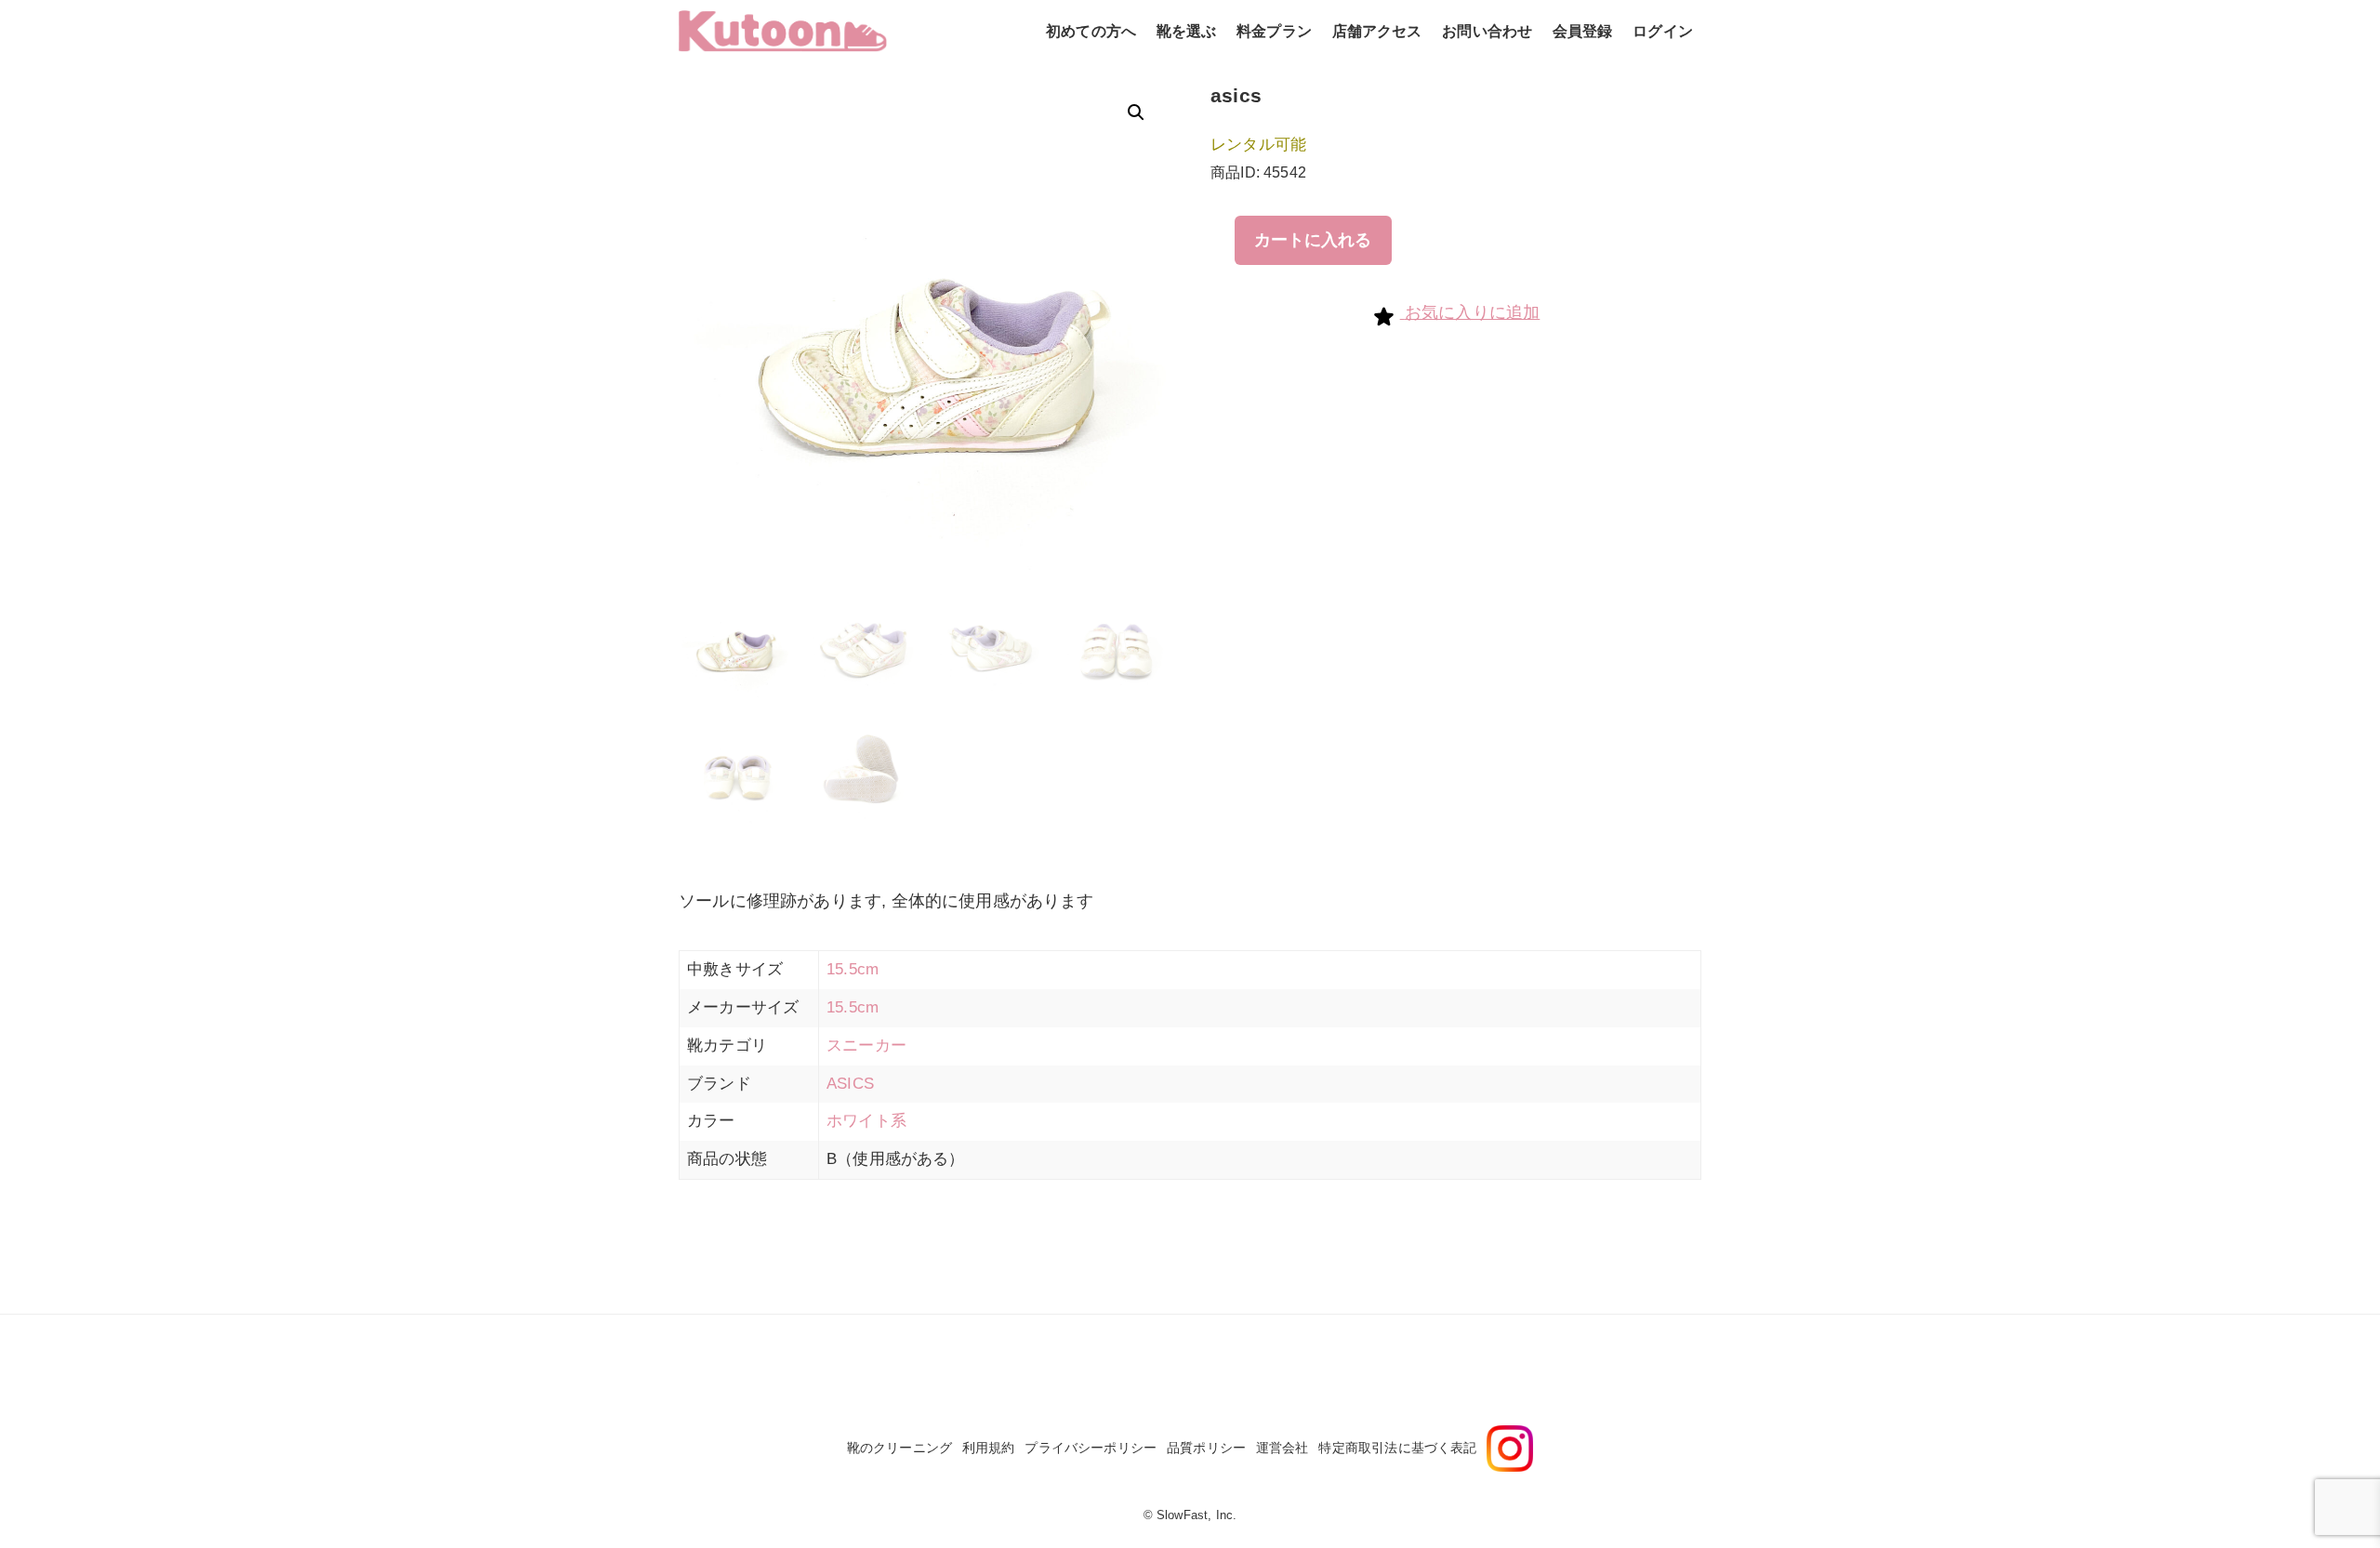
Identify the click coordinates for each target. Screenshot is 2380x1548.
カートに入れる (1313, 240)
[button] (1136, 112)
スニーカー (866, 1045)
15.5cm (853, 969)
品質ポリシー (1206, 1448)
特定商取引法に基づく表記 (1397, 1448)
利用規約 (989, 1448)
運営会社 (1283, 1448)
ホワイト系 (866, 1121)
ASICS (850, 1084)
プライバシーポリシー (1091, 1448)
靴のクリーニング (899, 1448)
